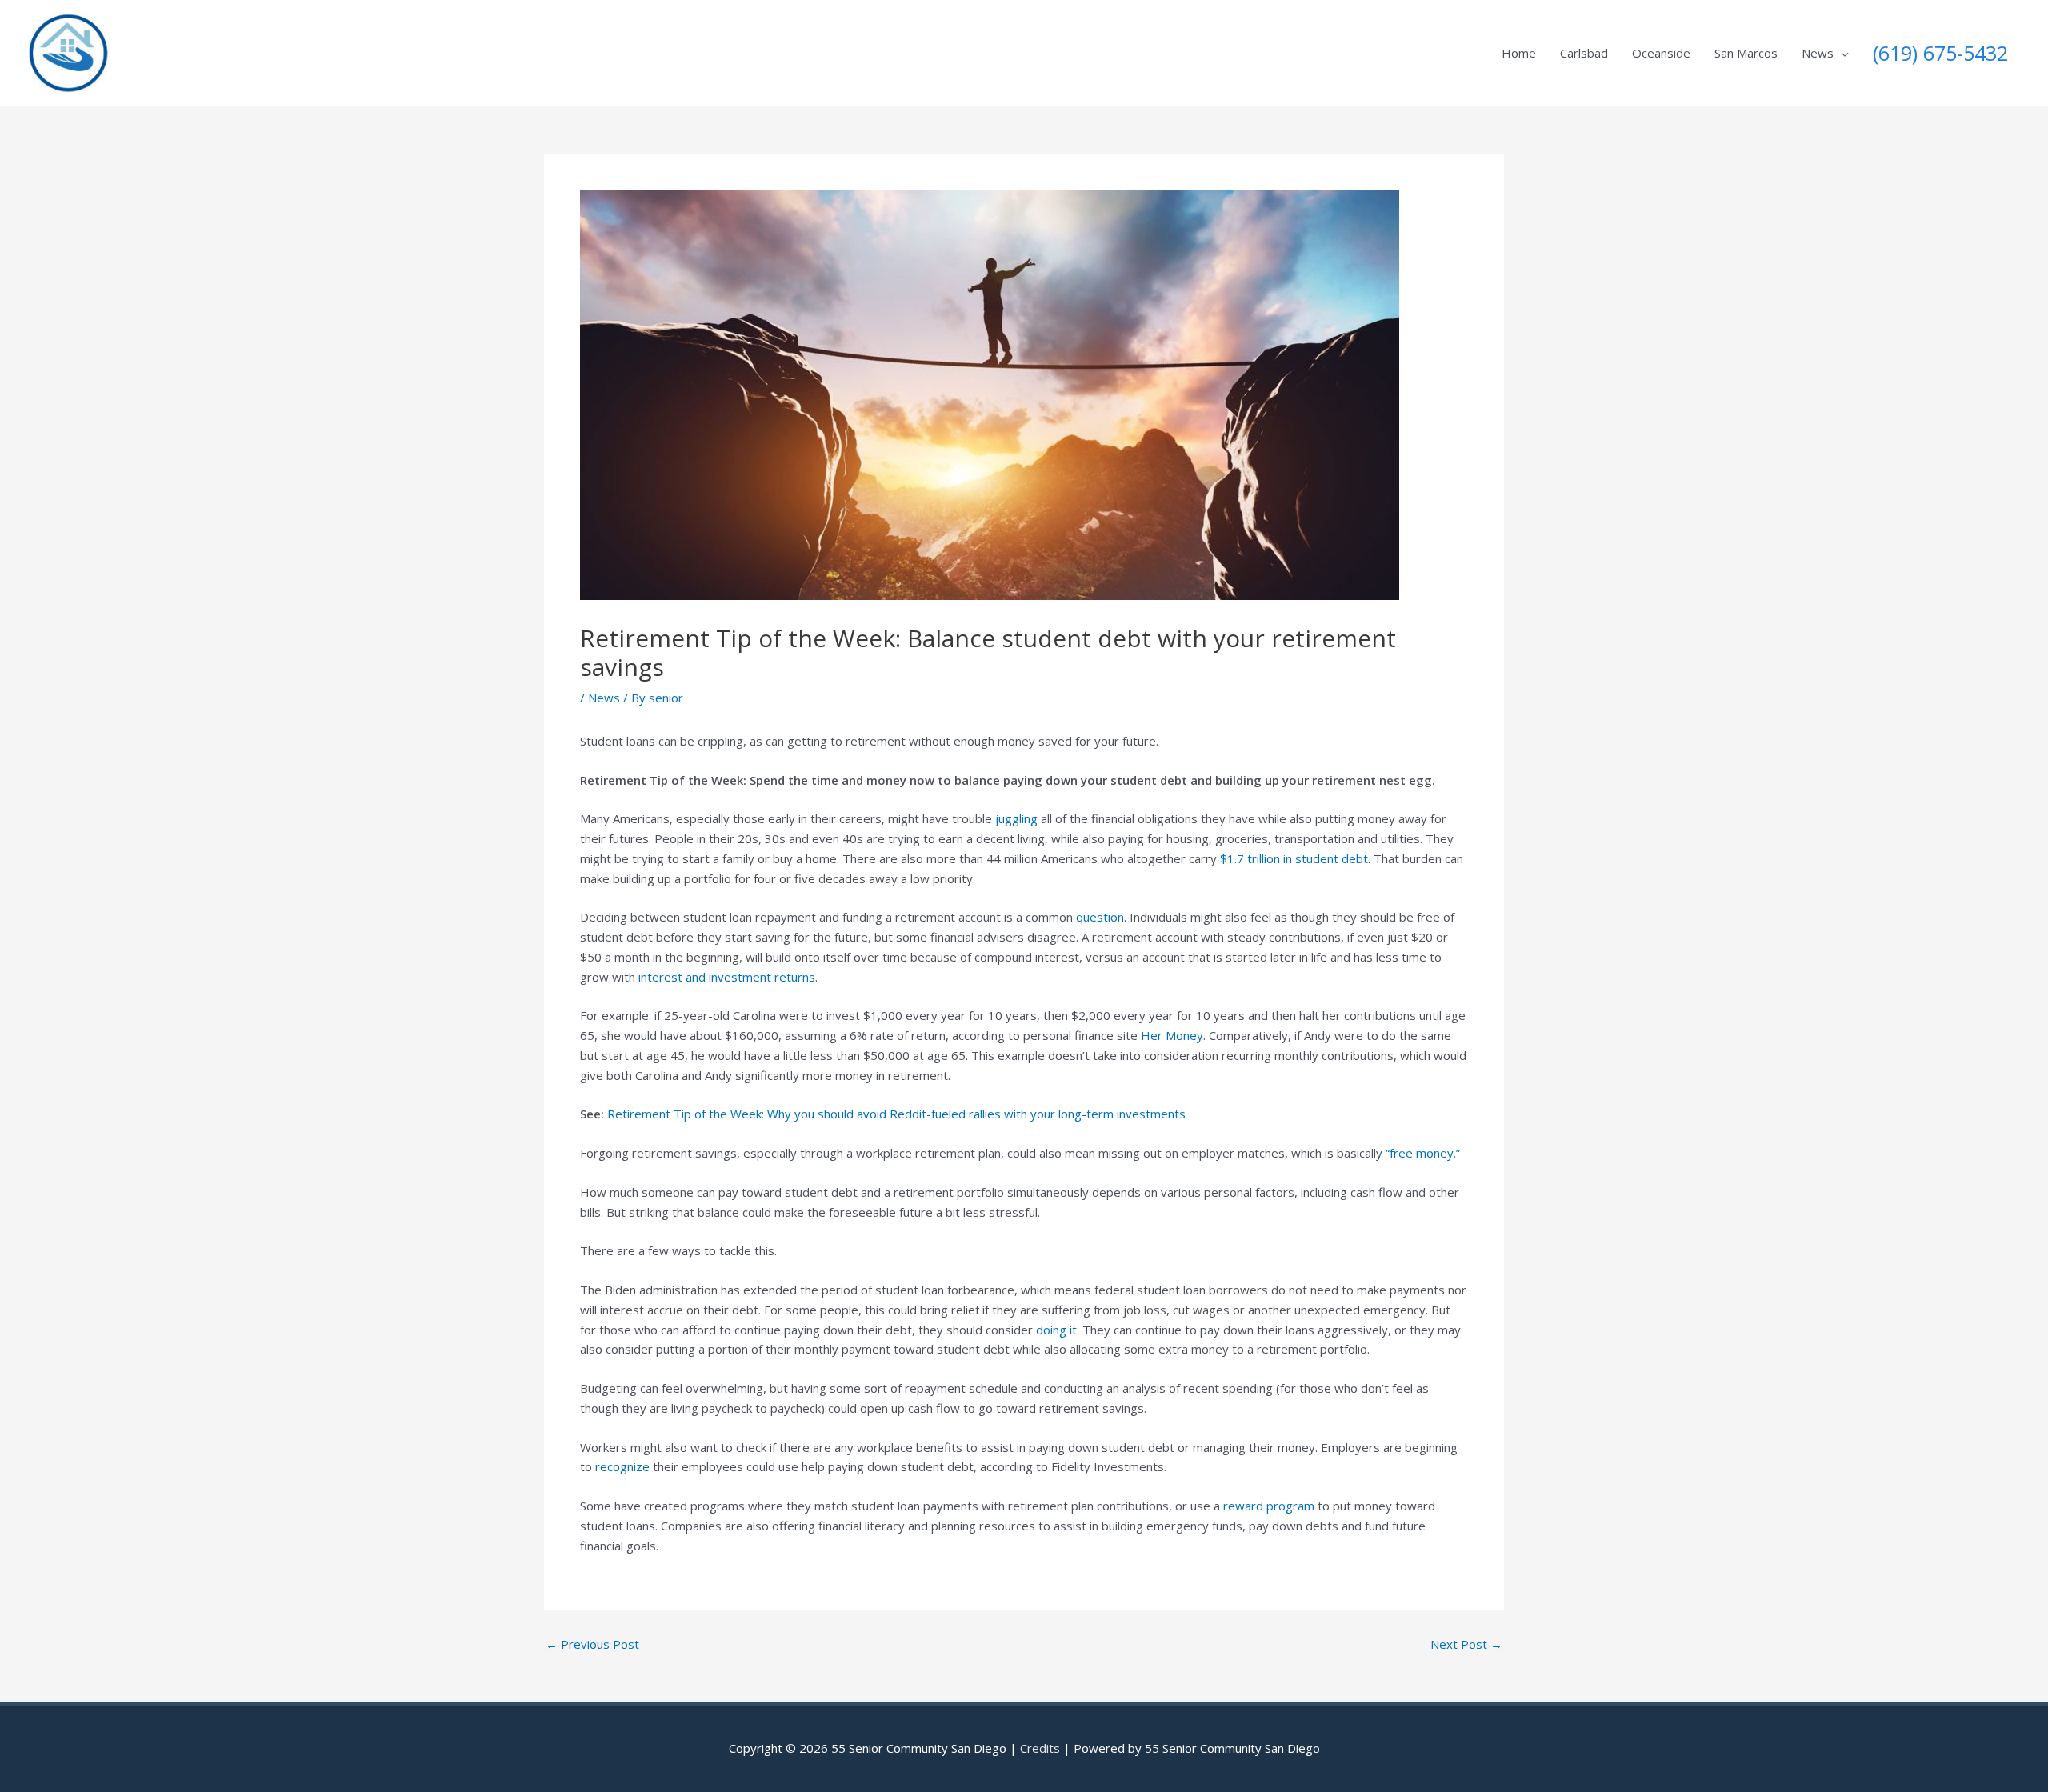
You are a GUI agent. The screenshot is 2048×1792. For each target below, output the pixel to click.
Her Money (1172, 1035)
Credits (1040, 1748)
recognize (622, 1466)
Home (1519, 53)
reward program (1269, 1506)
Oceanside (1661, 53)
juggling (1016, 818)
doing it (1056, 1330)
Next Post (1466, 1644)
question (1098, 917)
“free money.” (1423, 1153)
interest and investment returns (727, 977)
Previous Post (592, 1644)
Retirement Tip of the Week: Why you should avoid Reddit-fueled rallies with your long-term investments (896, 1114)
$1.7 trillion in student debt (1294, 858)
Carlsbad (1584, 53)
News (1818, 53)
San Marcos (1746, 53)
